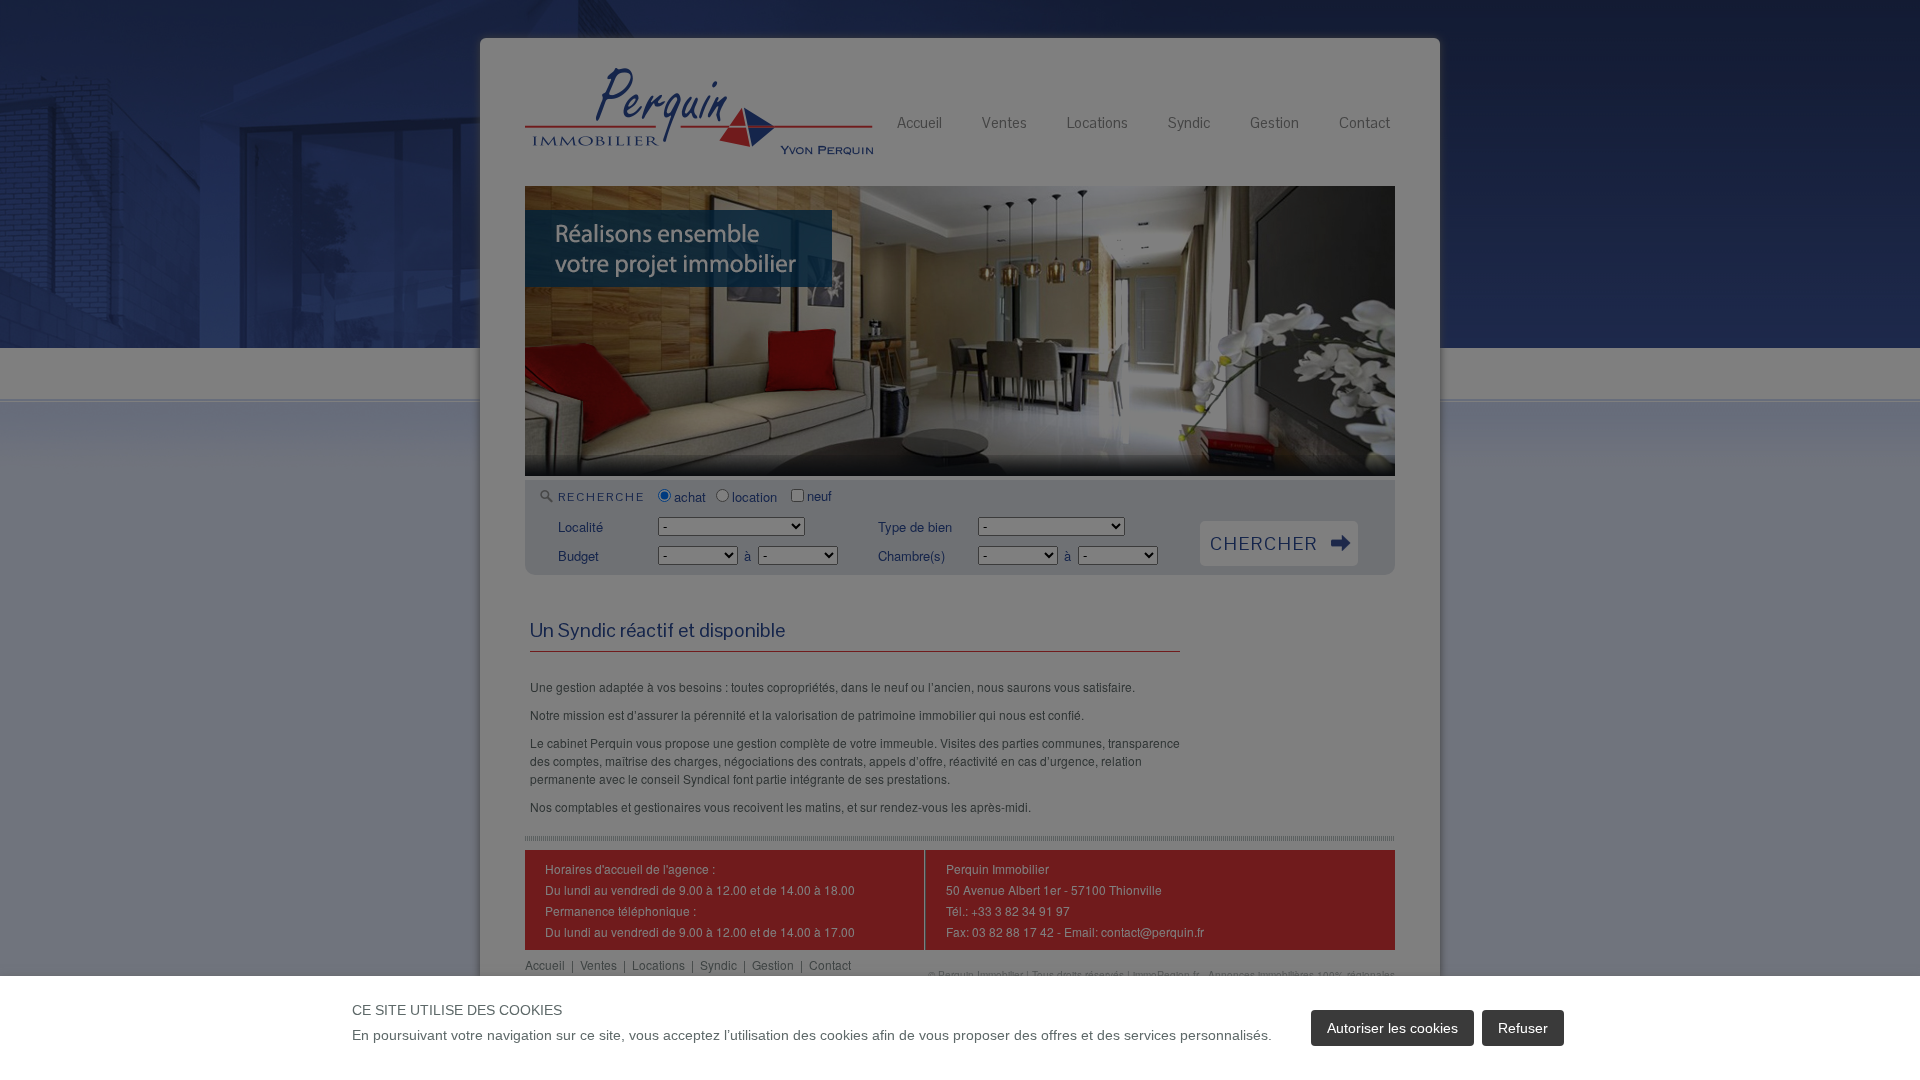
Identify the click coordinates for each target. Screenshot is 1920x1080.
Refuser (1523, 1028)
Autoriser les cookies (1392, 1028)
